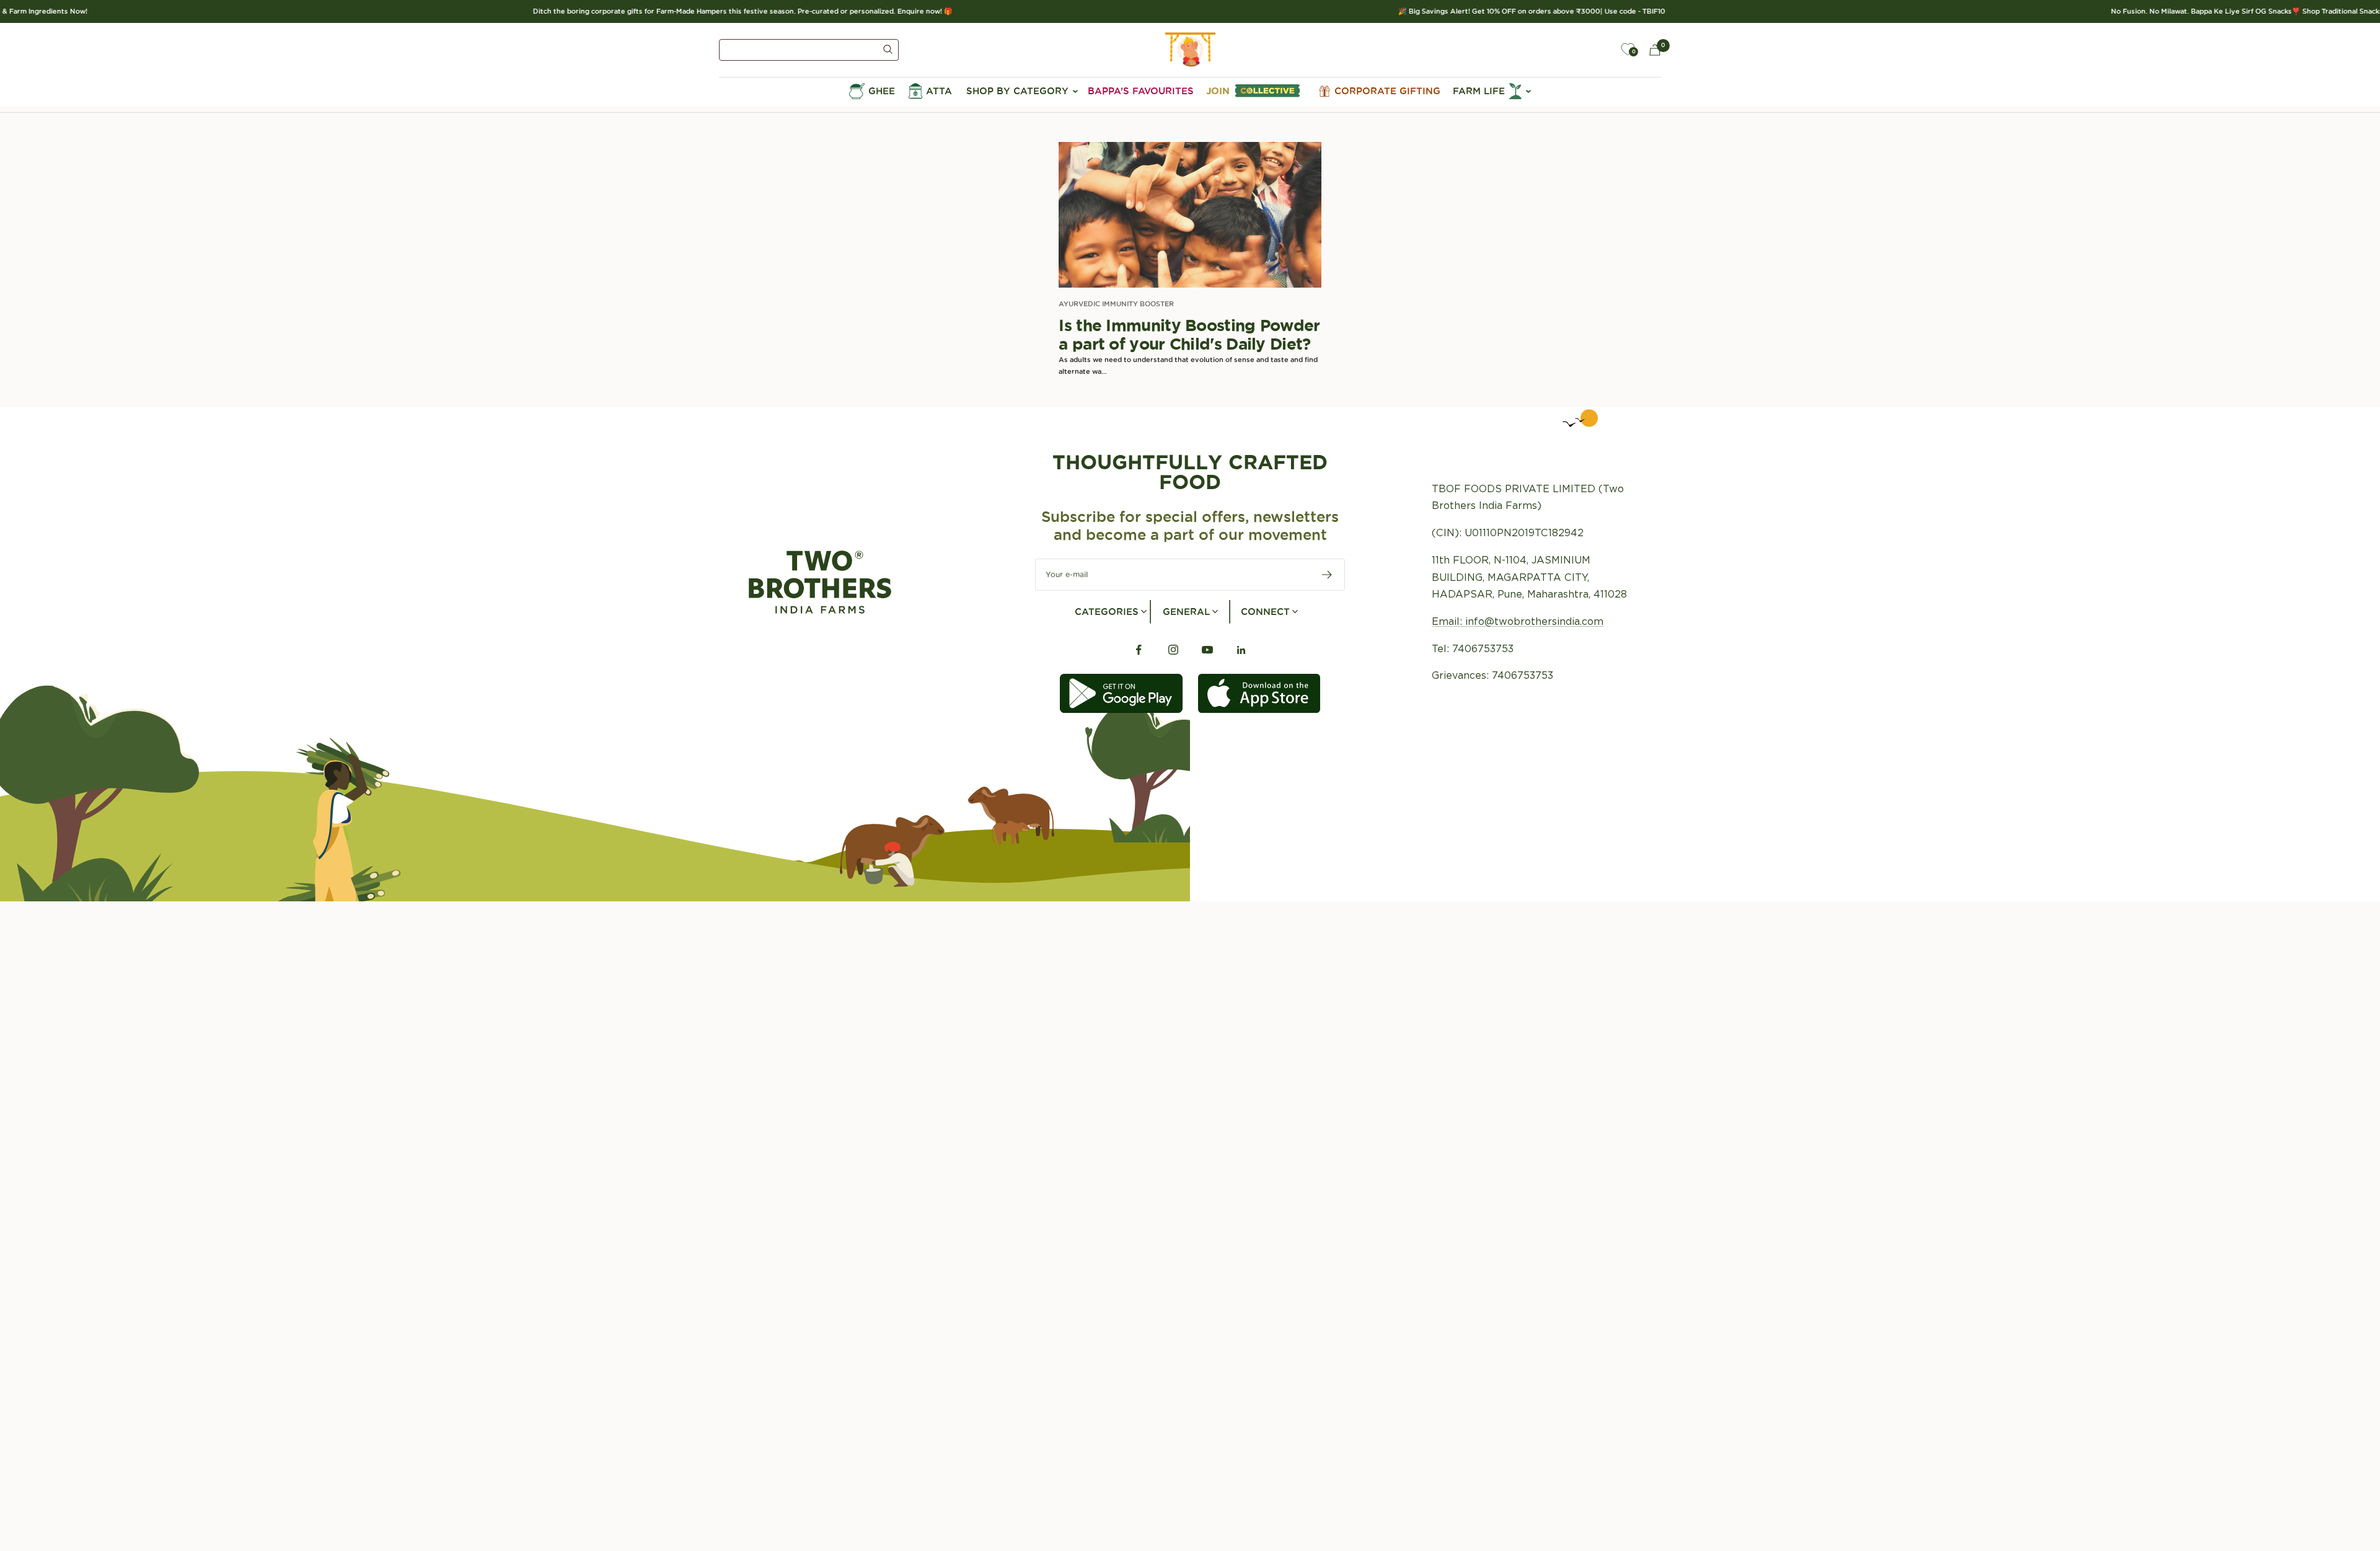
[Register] (1327, 575)
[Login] (1599, 50)
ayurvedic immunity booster (1116, 304)
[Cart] (1655, 50)
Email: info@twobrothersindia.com (1518, 621)
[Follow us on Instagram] (1173, 650)
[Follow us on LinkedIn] (1241, 650)
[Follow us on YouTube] (1207, 650)
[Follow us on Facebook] (1139, 650)
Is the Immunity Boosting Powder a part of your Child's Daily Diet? (1189, 334)
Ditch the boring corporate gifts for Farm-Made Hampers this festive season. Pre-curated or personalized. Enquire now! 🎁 (676, 11)
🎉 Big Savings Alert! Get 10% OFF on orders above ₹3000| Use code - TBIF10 (1465, 11)
